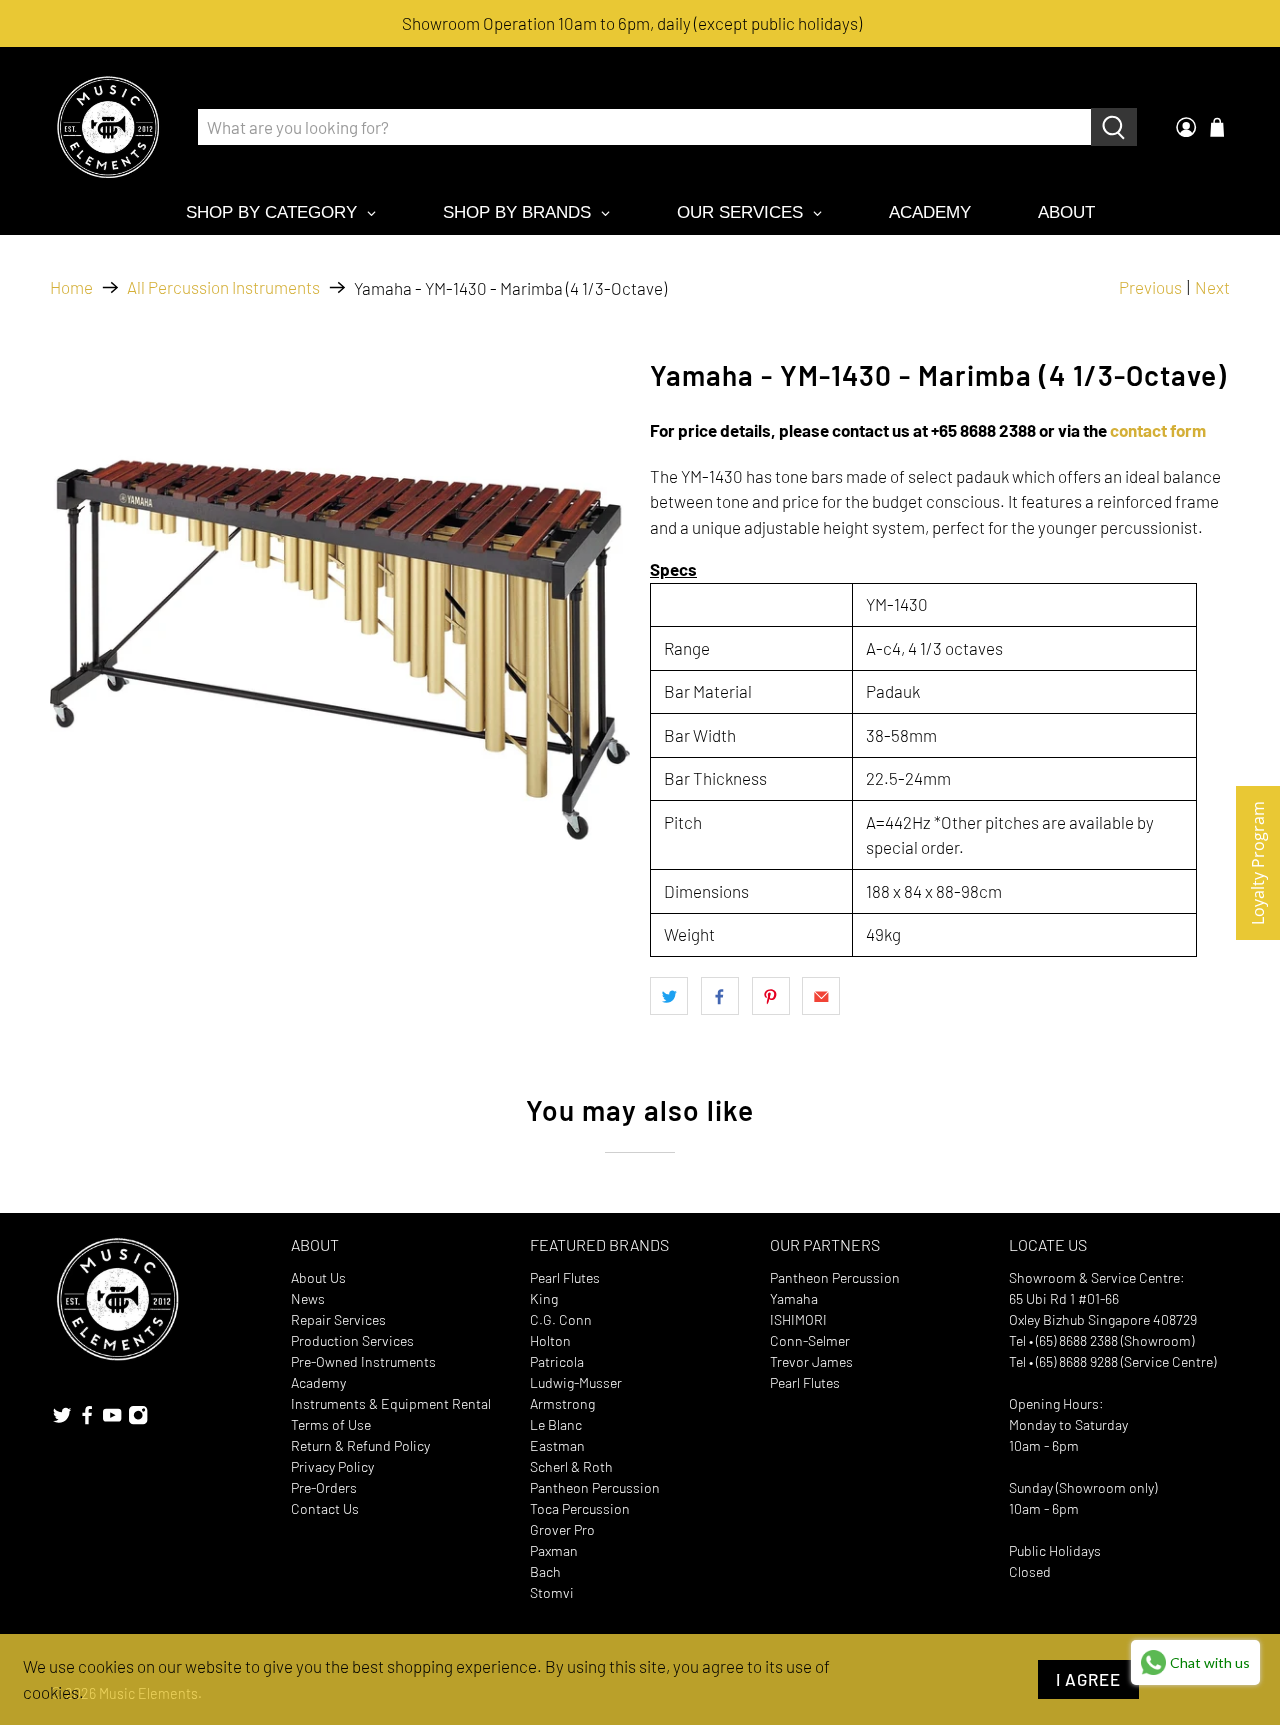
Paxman (554, 1550)
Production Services (352, 1340)
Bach (545, 1571)
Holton (550, 1340)
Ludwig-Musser (576, 1382)
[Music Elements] (108, 127)
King (544, 1298)
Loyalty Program (1258, 863)
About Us (318, 1277)
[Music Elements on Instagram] (138, 1419)
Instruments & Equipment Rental (391, 1403)
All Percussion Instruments (223, 287)
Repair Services (338, 1319)
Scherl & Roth (571, 1466)
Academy (318, 1382)
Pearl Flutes (565, 1277)
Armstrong (562, 1403)
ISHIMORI (798, 1319)
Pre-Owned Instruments (363, 1361)
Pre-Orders (324, 1487)
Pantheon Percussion (595, 1487)
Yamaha (794, 1298)
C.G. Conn (561, 1319)
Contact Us (325, 1508)
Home (71, 287)
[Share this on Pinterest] (771, 996)
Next (1212, 287)
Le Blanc (556, 1424)
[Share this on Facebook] (720, 996)
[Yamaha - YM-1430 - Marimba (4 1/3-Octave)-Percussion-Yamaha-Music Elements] (340, 650)
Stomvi (552, 1592)
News (308, 1298)
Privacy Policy (332, 1466)
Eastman (557, 1445)
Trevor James (811, 1361)
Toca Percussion (580, 1508)
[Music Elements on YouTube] (112, 1419)
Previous (1150, 287)
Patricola (557, 1361)
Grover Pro (562, 1529)
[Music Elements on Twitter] (62, 1419)
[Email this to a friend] (821, 996)
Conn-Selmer (810, 1340)
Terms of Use (331, 1424)
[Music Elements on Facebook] (87, 1419)
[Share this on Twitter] (669, 996)
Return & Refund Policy (360, 1445)
